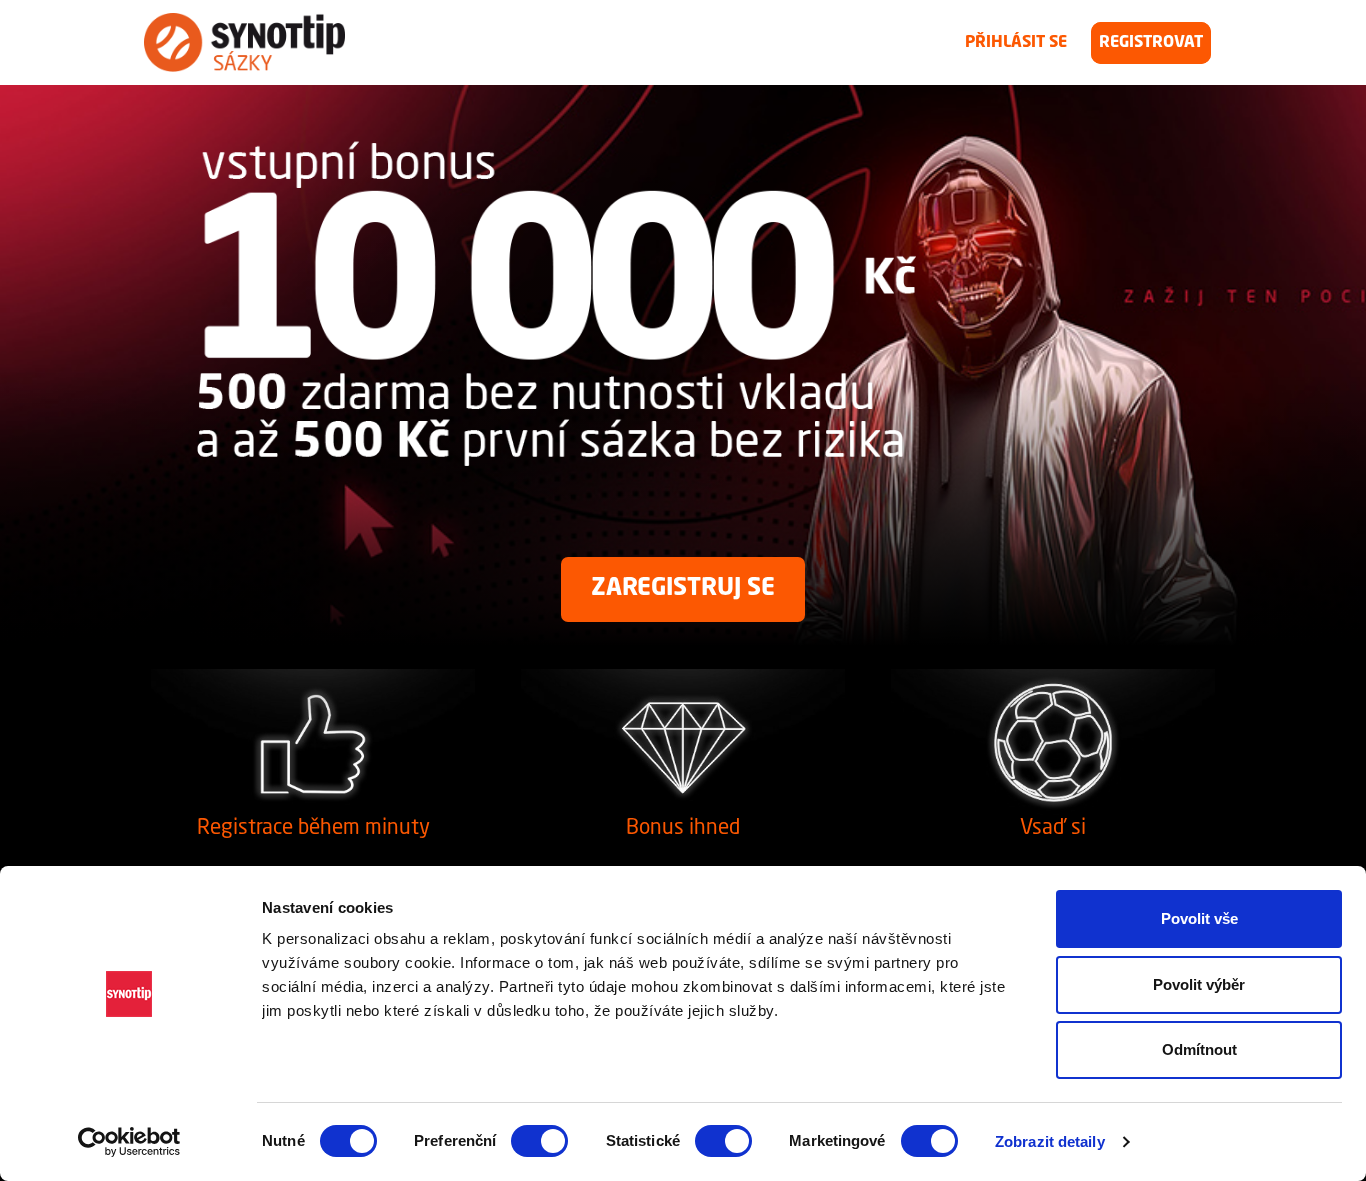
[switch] (539, 1141)
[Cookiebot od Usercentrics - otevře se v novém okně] (129, 1142)
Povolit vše (1199, 918)
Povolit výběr (1199, 984)
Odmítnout (1199, 1049)
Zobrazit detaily (1050, 1141)
